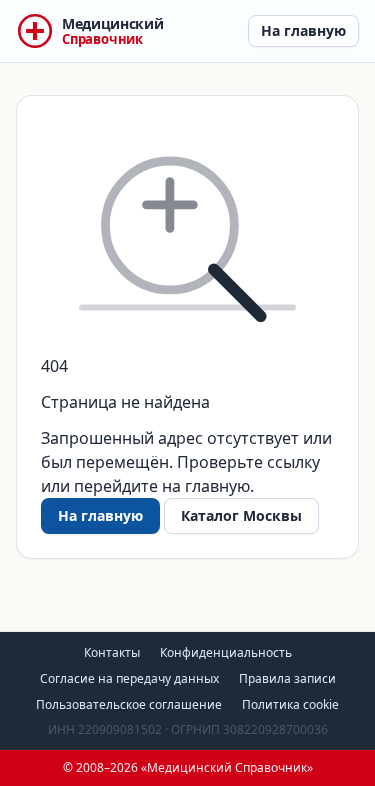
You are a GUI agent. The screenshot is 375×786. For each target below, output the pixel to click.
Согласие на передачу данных (129, 678)
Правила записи (287, 678)
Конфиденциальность (226, 652)
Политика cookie (290, 704)
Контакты (112, 652)
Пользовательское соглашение (129, 704)
